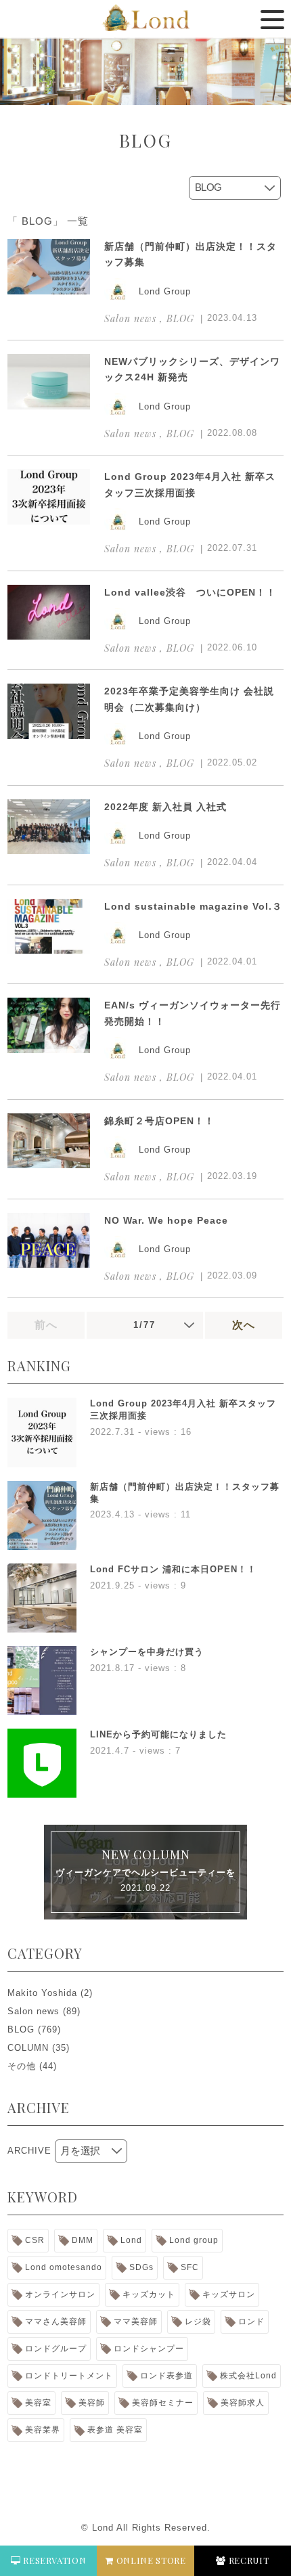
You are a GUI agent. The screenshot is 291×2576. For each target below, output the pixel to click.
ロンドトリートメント (69, 2376)
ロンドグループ (56, 2349)
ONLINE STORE (150, 2560)
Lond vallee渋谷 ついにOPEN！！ (190, 592)
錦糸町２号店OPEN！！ (159, 1121)
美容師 (92, 2403)
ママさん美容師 (56, 2322)
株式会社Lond (248, 2376)
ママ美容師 (136, 2322)
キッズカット (149, 2294)
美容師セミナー (163, 2403)
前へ (46, 1325)
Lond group (194, 2240)
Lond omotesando (64, 2267)
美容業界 (43, 2430)
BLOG (21, 2029)
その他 (22, 2066)
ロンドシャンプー (149, 2349)
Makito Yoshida (42, 1993)
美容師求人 (243, 2403)
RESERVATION (54, 2560)
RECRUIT (247, 2560)
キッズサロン (229, 2294)
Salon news (33, 2011)
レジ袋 (198, 2322)
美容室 (38, 2403)
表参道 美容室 (115, 2430)
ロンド (251, 2322)
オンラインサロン (60, 2294)
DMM (83, 2240)
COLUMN (28, 2048)
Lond (131, 2240)
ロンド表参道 (166, 2376)
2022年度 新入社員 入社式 (165, 807)
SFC (190, 2267)
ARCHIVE (29, 2151)
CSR (35, 2240)
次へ (244, 1325)
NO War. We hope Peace (166, 1220)
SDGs (141, 2267)
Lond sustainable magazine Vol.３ (193, 906)
